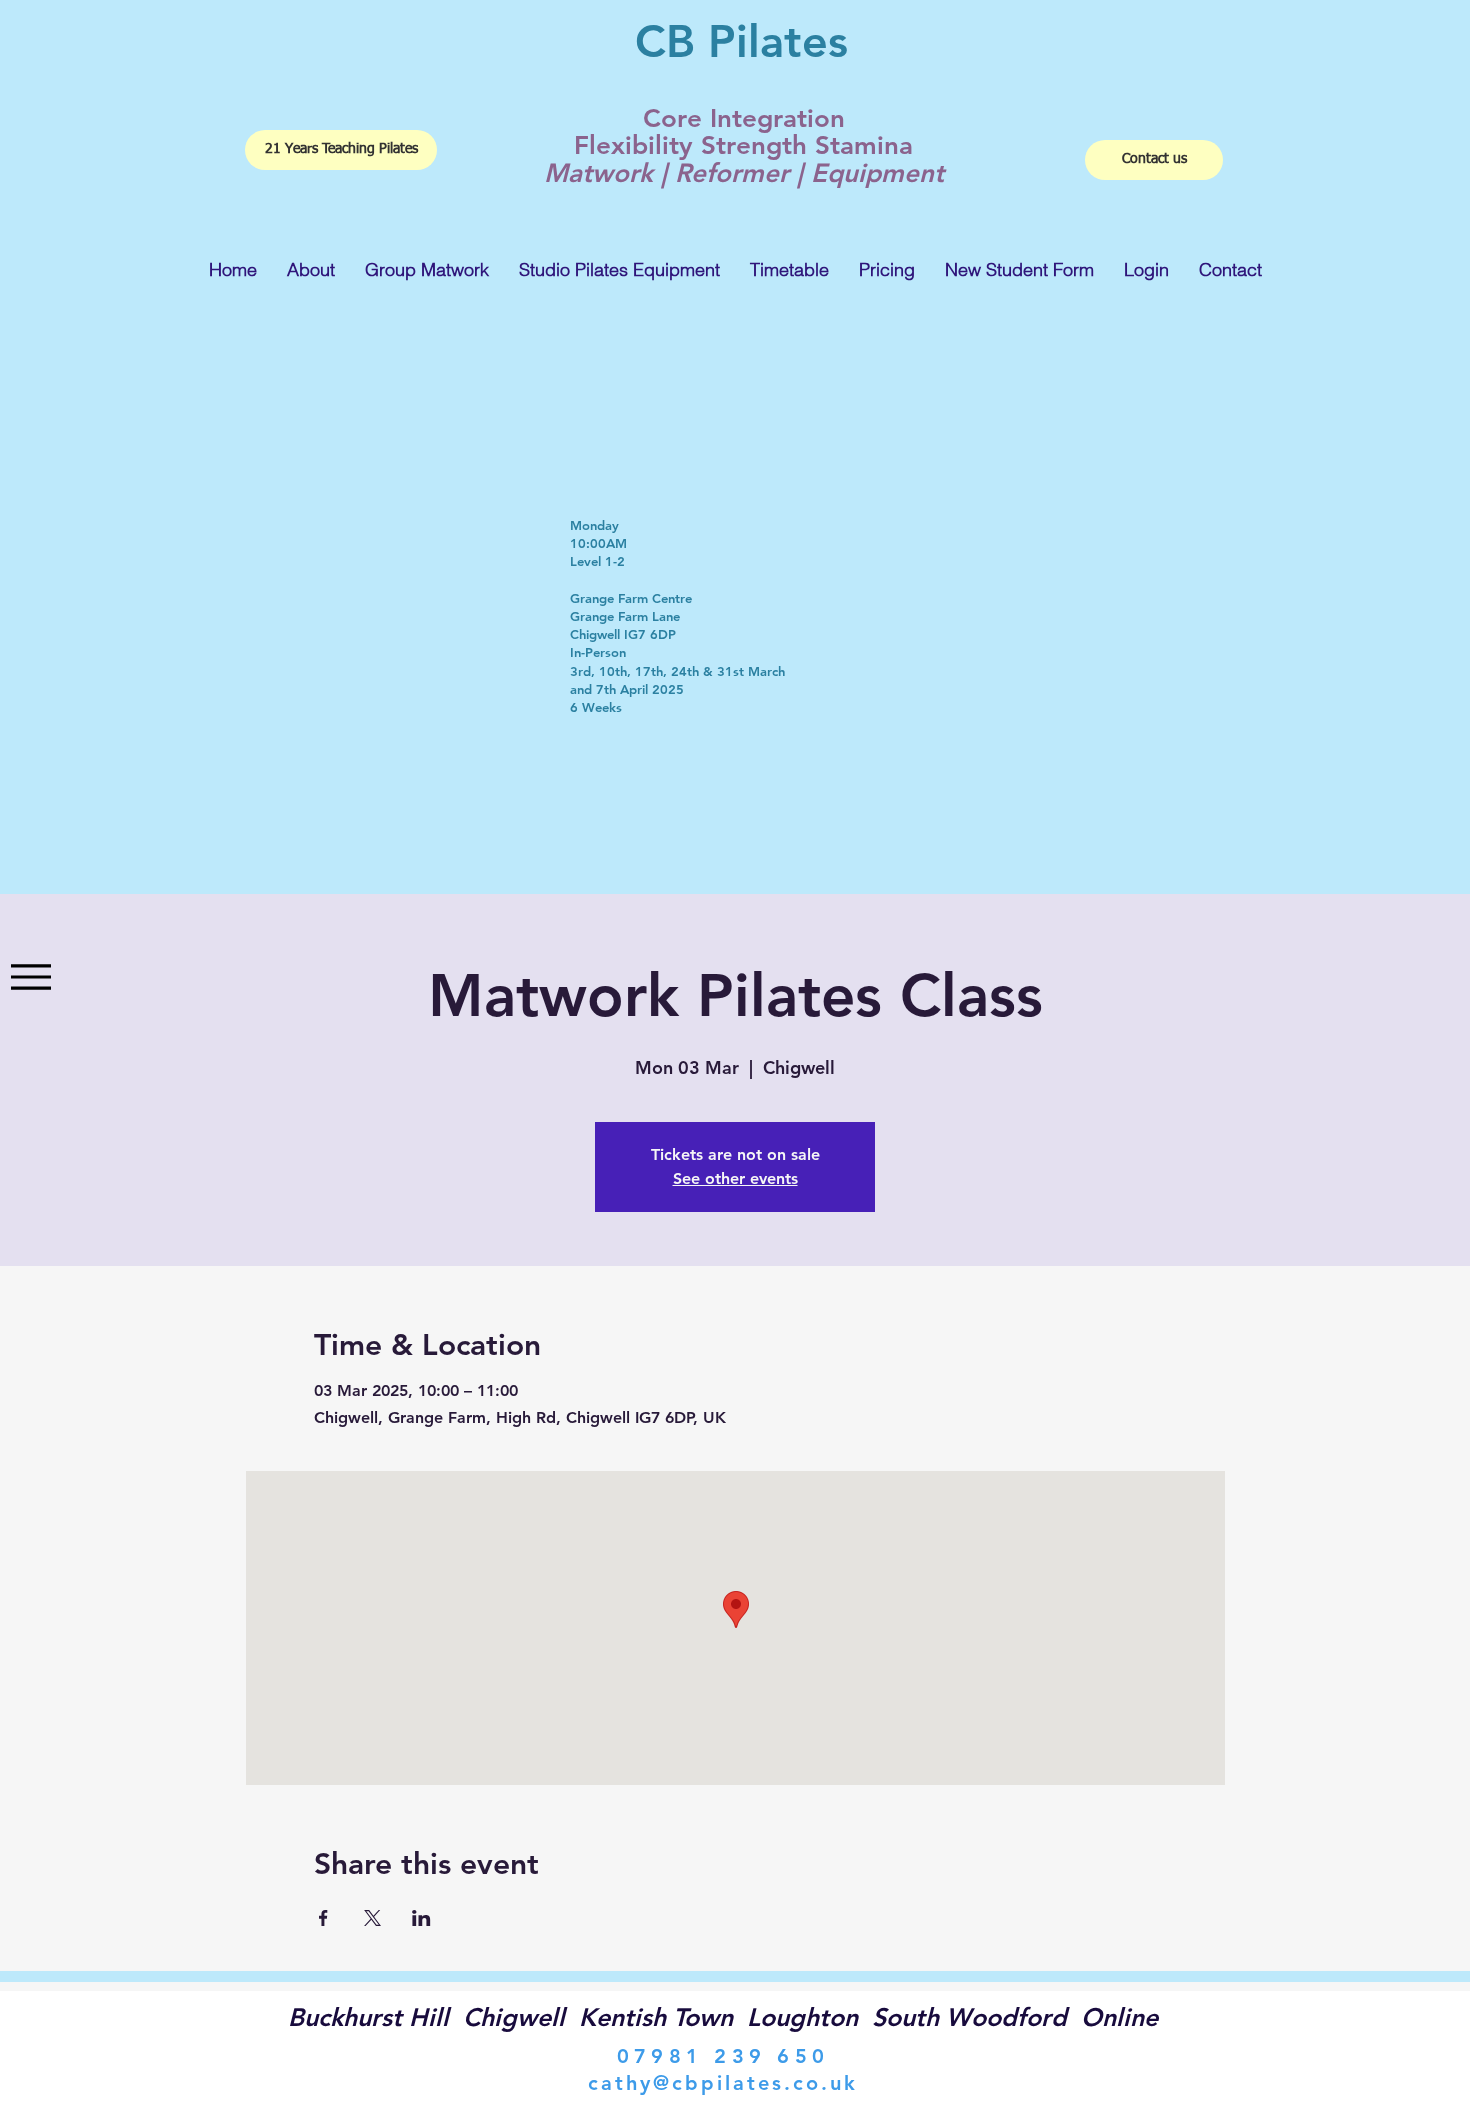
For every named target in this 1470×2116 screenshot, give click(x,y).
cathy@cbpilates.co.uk (723, 2083)
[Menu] (30, 977)
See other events (735, 1178)
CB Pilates (741, 41)
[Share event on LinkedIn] (421, 1918)
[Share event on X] (372, 1918)
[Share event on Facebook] (323, 1918)
